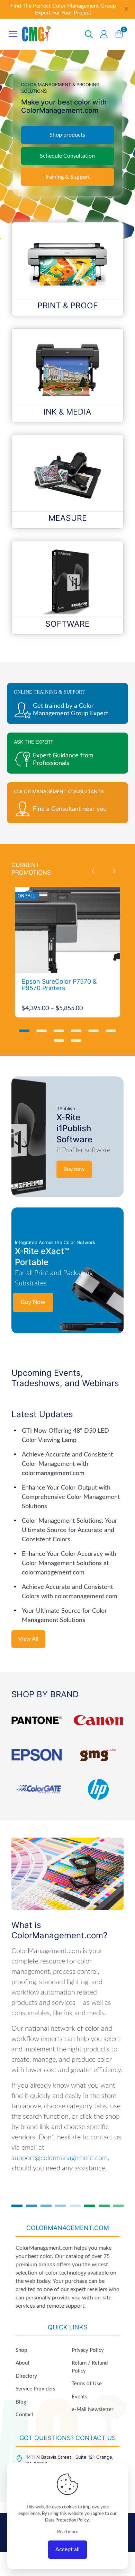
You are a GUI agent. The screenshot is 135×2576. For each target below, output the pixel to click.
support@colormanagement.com (60, 2158)
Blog (21, 2402)
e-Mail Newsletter (92, 2410)
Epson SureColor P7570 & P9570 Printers (59, 985)
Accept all (67, 2549)
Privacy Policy (88, 2350)
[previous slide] (93, 871)
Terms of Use (87, 2384)
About (22, 2363)
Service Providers (35, 2389)
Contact (24, 2415)
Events (79, 2397)
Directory (26, 2376)
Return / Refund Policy (90, 2367)
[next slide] (114, 871)
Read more (68, 2532)
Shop (21, 2350)
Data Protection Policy (67, 2520)
